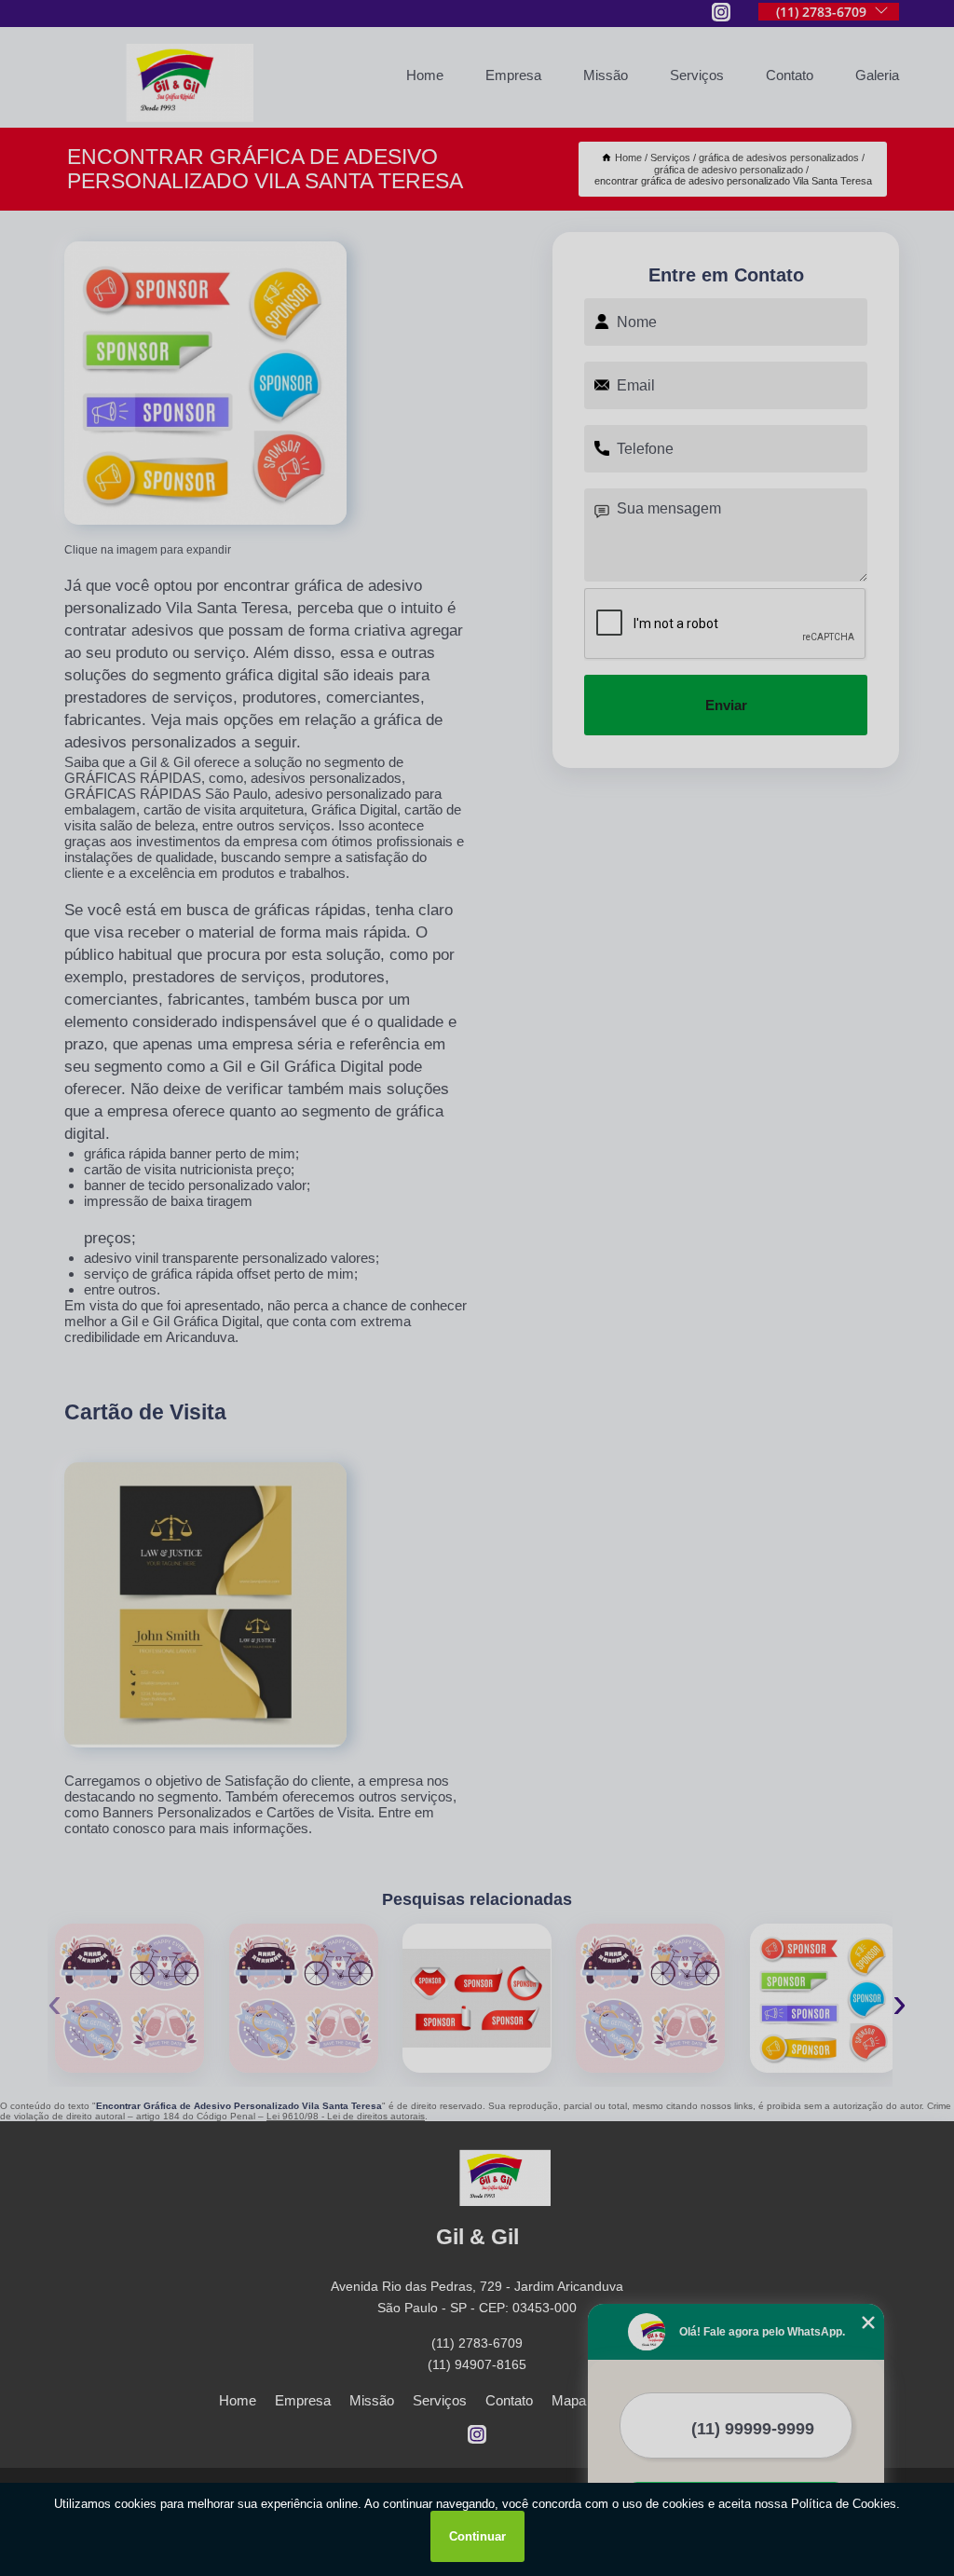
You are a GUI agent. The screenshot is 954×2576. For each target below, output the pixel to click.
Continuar (477, 2536)
